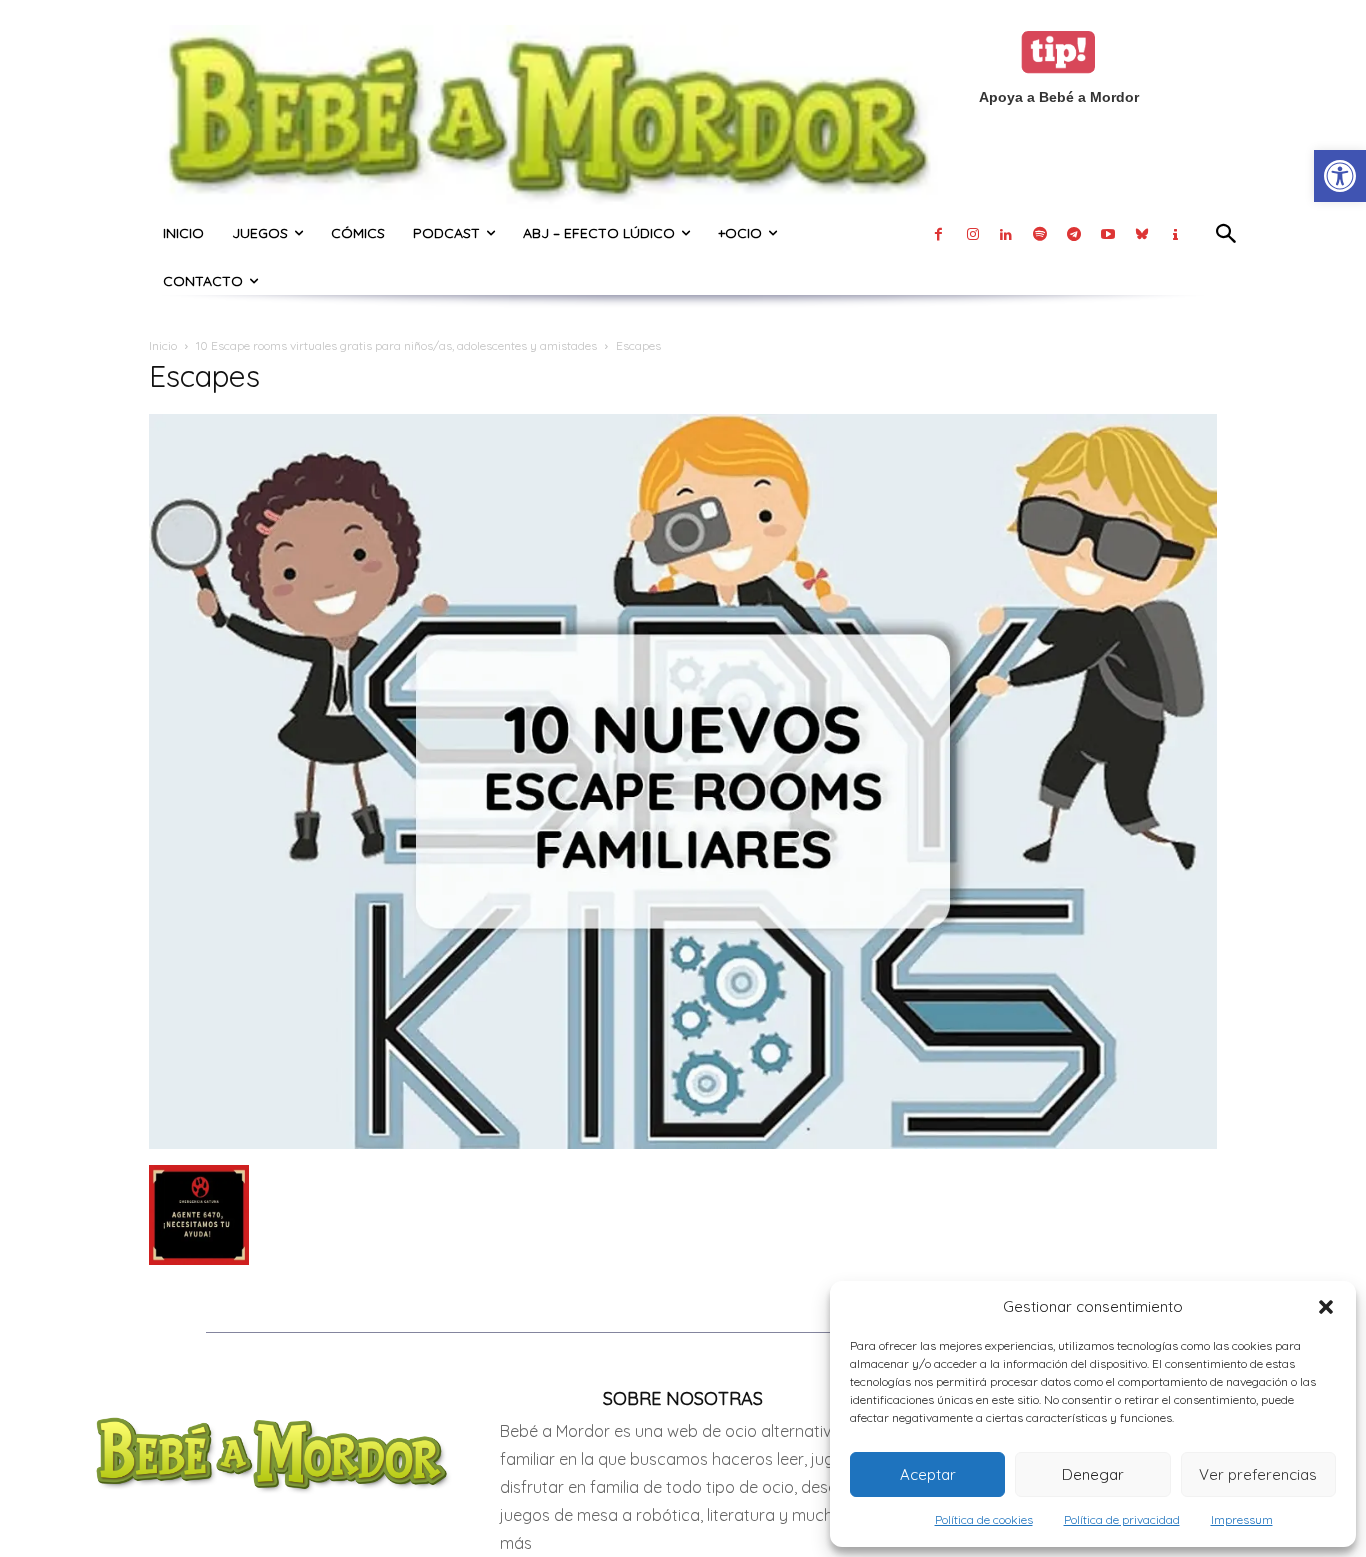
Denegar (1093, 1474)
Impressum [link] (1242, 1519)
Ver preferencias (1258, 1474)
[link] (1340, 176)
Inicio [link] (163, 345)
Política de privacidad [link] (1122, 1519)
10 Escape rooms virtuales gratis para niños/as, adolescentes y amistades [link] (396, 345)
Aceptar (928, 1474)
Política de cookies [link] (984, 1519)
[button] (1326, 1307)
